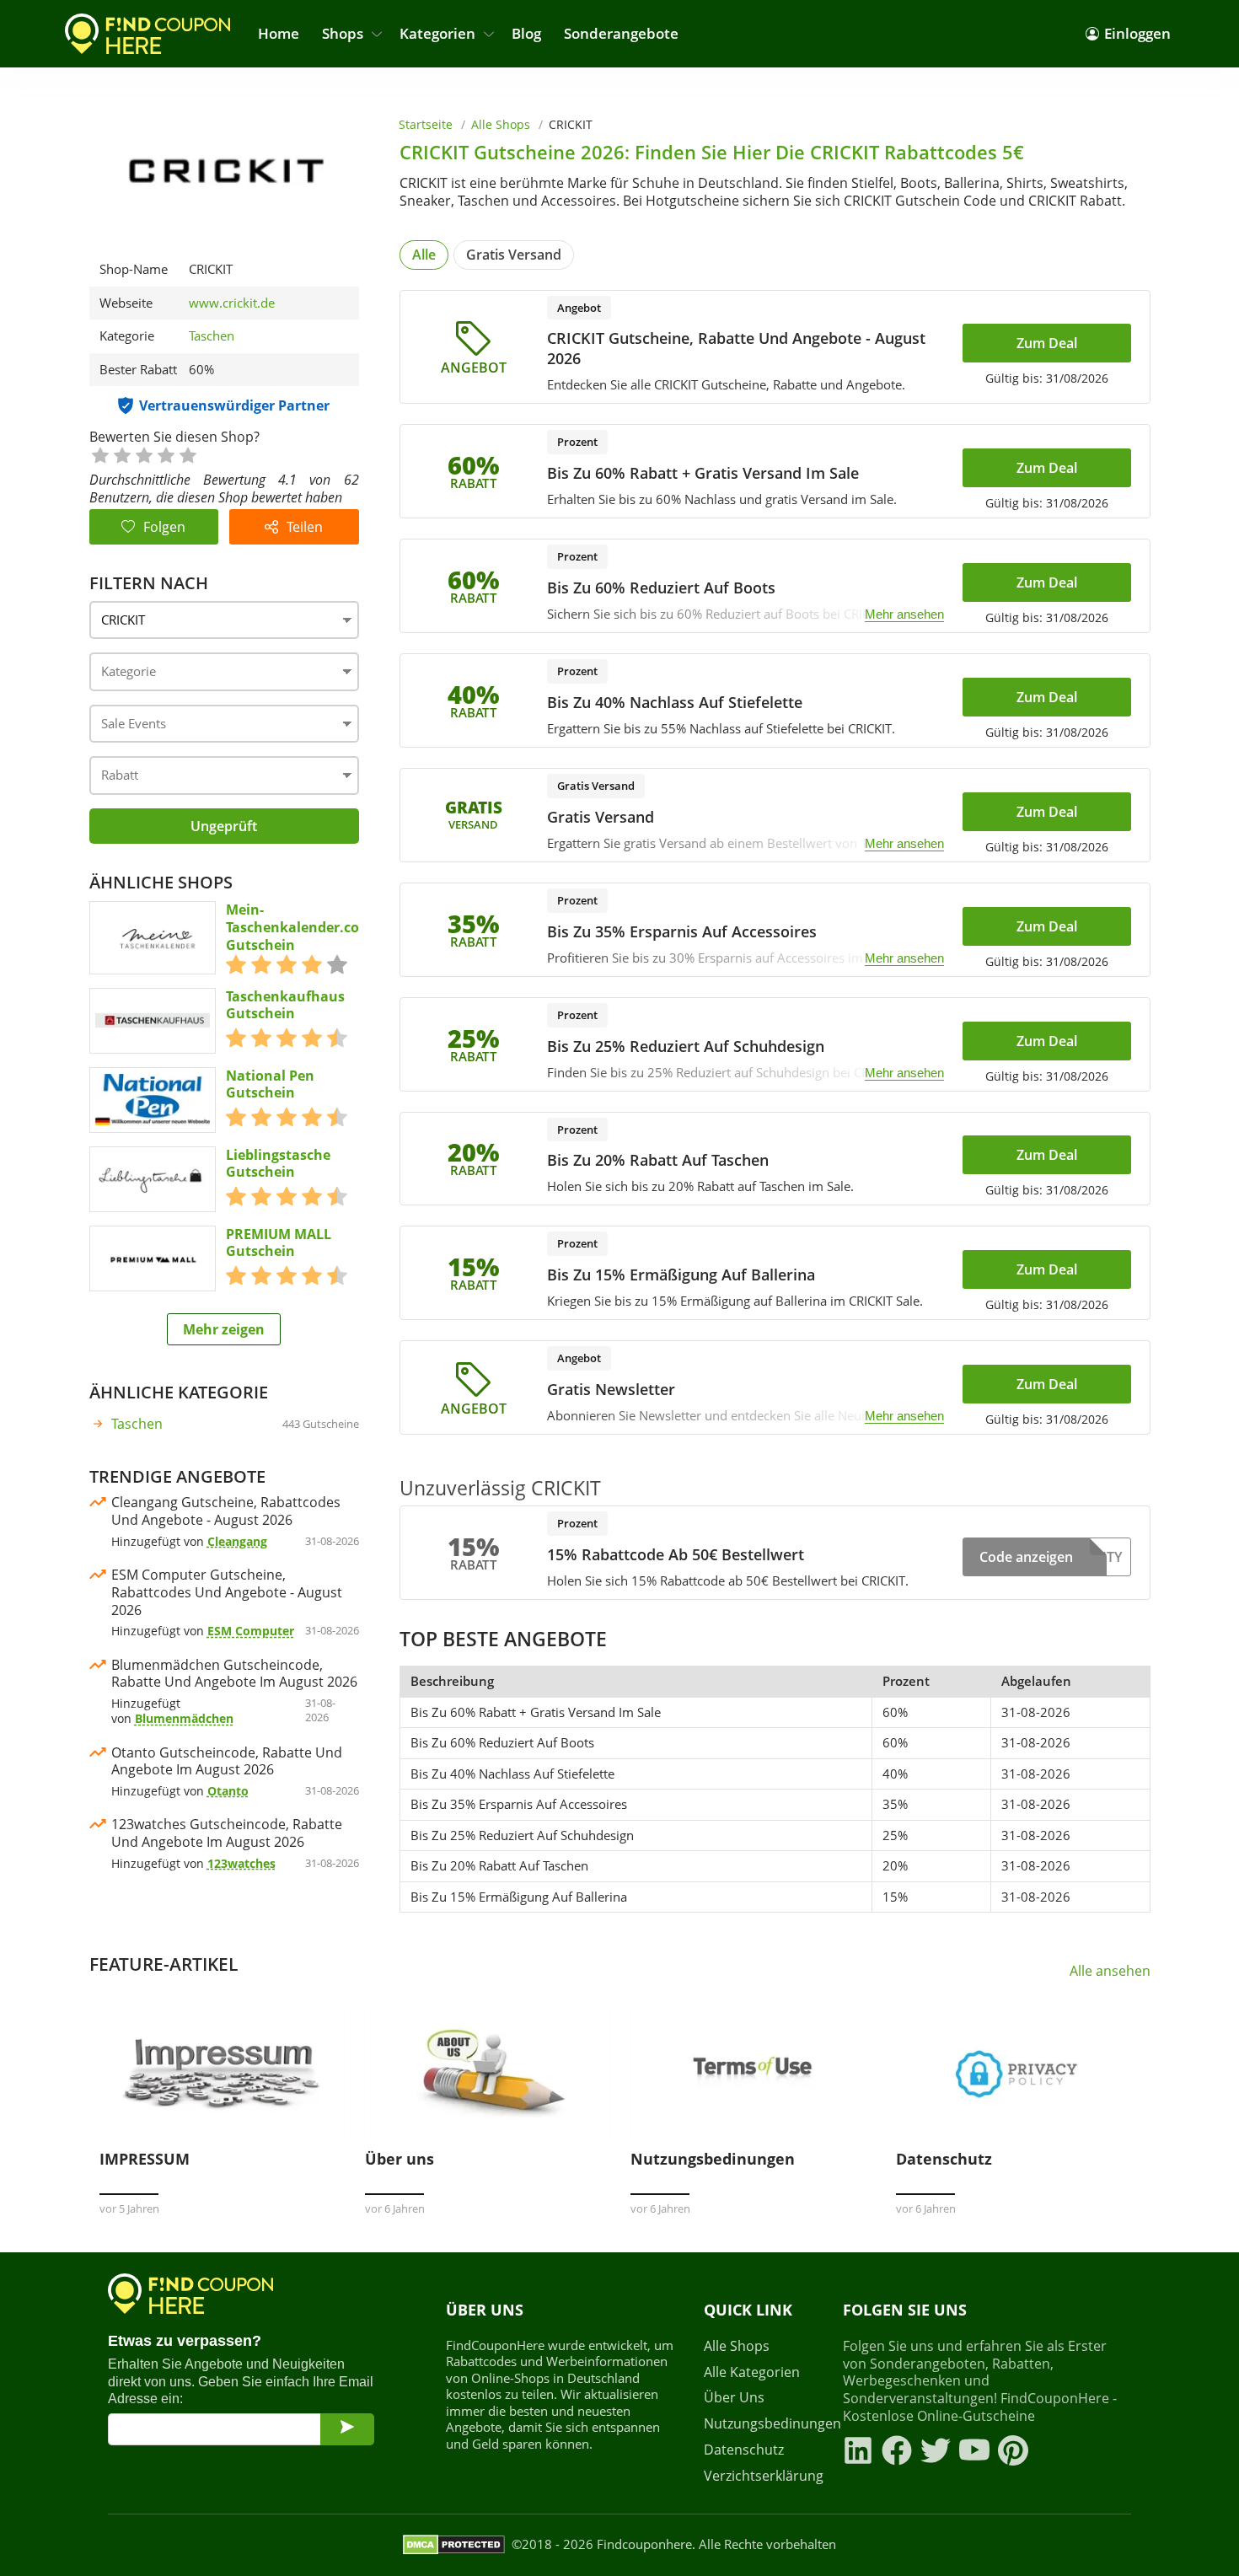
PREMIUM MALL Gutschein (279, 1243)
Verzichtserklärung (763, 2476)
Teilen (305, 527)
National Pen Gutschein (270, 1085)
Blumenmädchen (184, 1718)
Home (279, 33)
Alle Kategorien (752, 2372)
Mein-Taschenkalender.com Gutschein (299, 927)
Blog (526, 33)
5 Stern (187, 454)
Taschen (212, 335)
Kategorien (437, 33)
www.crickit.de (232, 303)
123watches (241, 1863)
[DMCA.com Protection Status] (454, 2545)
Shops (343, 33)
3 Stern (143, 454)
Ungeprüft (224, 826)
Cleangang (237, 1541)
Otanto (228, 1791)
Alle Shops (501, 124)
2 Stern (121, 454)
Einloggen (1137, 33)
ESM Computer (251, 1631)
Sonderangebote (621, 33)
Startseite (426, 124)
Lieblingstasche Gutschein (278, 1164)
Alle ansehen (1110, 1971)
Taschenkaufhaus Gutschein (285, 1006)
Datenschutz (744, 2450)
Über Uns (734, 2398)
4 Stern (165, 454)
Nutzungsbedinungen (763, 2424)
